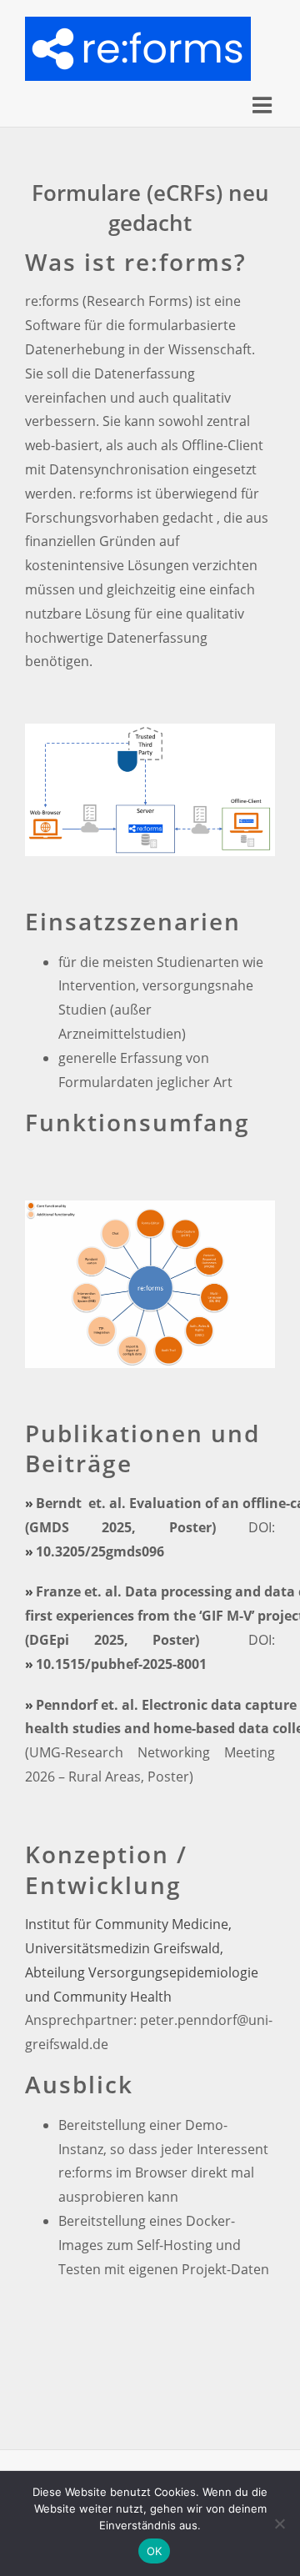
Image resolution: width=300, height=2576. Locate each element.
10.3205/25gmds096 (100, 1551)
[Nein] (279, 2523)
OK (155, 2551)
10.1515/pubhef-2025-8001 (121, 1664)
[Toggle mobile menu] (264, 105)
